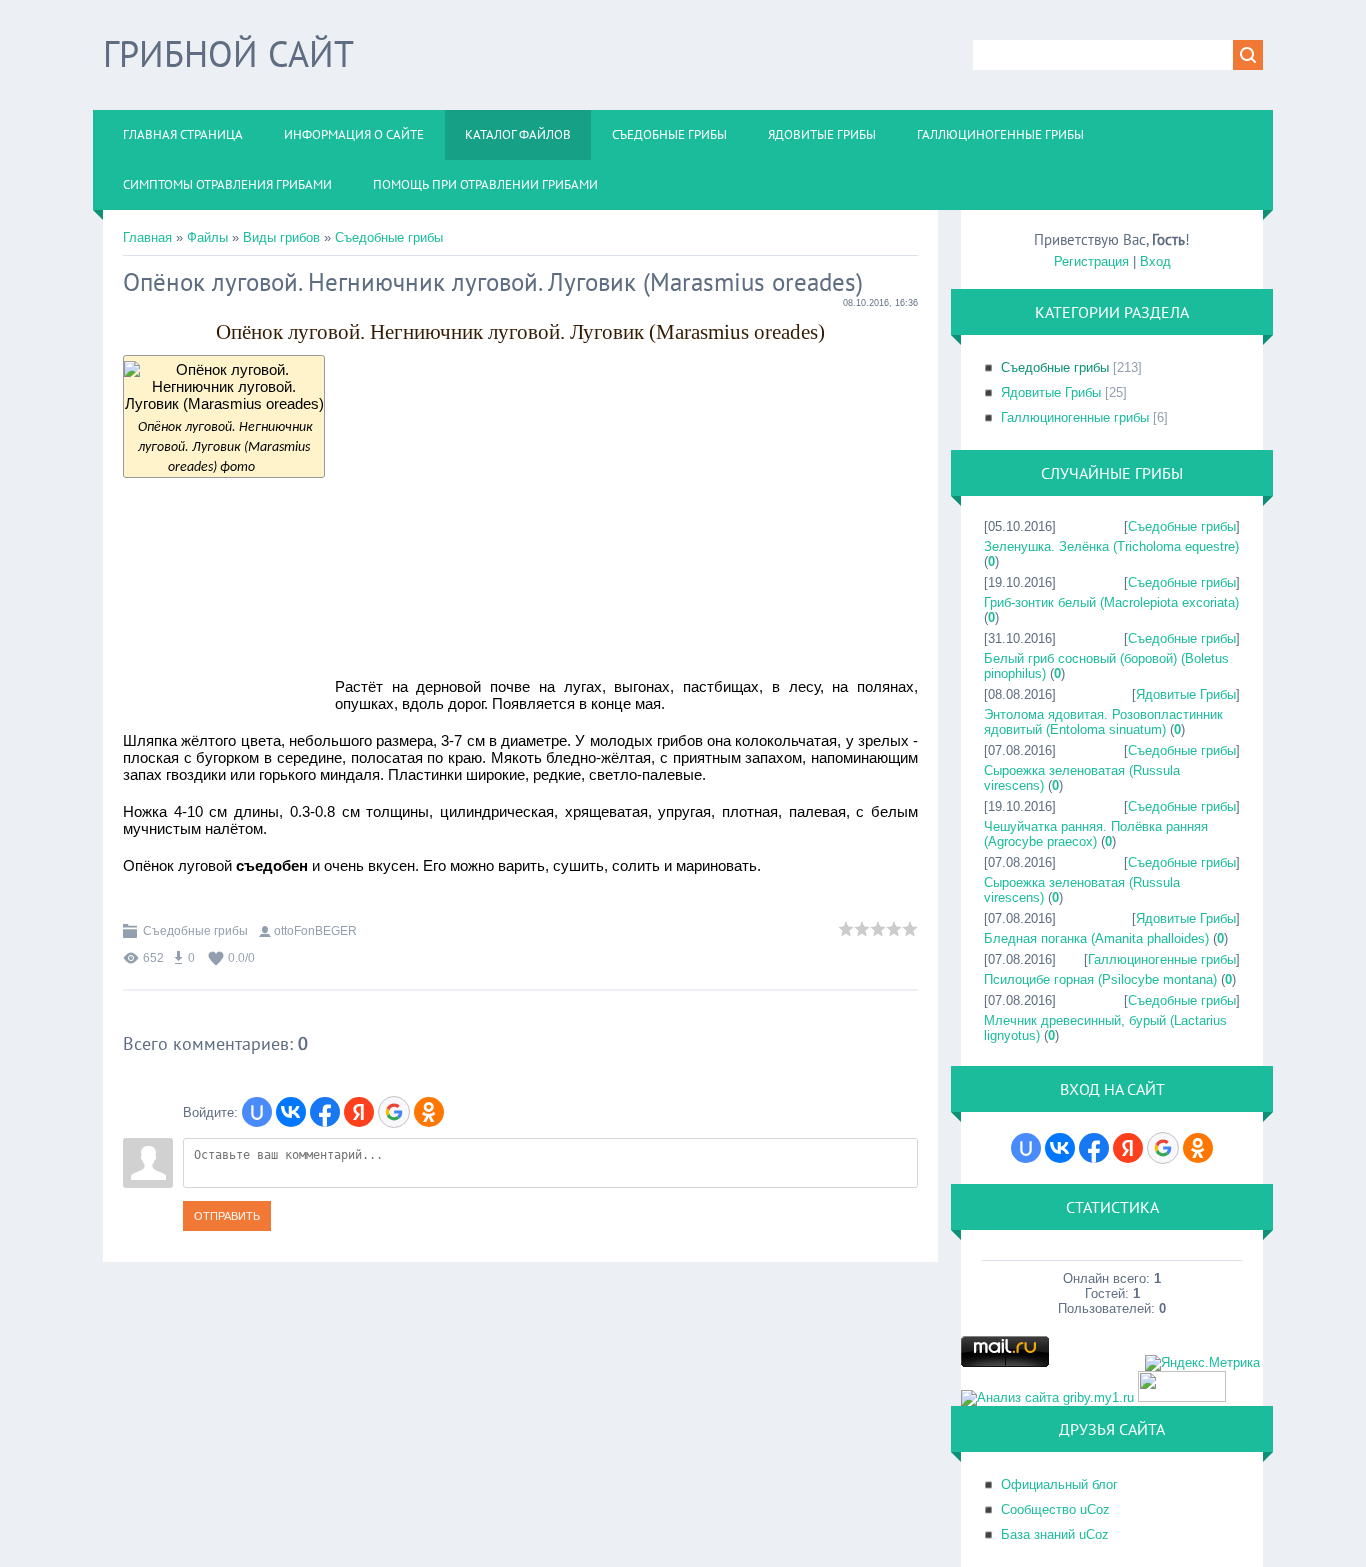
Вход (1155, 261)
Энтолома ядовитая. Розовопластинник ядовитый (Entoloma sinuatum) (1103, 722)
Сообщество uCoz (1055, 1509)
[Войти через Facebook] (325, 1112)
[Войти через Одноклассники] (429, 1112)
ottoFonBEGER (315, 931)
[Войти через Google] (394, 1112)
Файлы (207, 237)
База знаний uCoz (1055, 1534)
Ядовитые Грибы (1051, 392)
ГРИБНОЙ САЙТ (228, 53)
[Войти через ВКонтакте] (291, 1112)
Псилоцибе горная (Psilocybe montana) (1100, 979)
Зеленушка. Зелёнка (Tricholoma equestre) (1111, 546)
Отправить (227, 1216)
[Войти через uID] (257, 1112)
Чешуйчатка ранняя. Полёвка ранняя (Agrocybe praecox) (1096, 834)
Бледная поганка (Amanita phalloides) (1096, 938)
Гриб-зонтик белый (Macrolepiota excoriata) (1111, 602)
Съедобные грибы (389, 237)
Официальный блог (1059, 1484)
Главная (147, 237)
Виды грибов (281, 237)
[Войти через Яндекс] (359, 1112)
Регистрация (1091, 261)
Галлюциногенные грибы (1075, 417)
